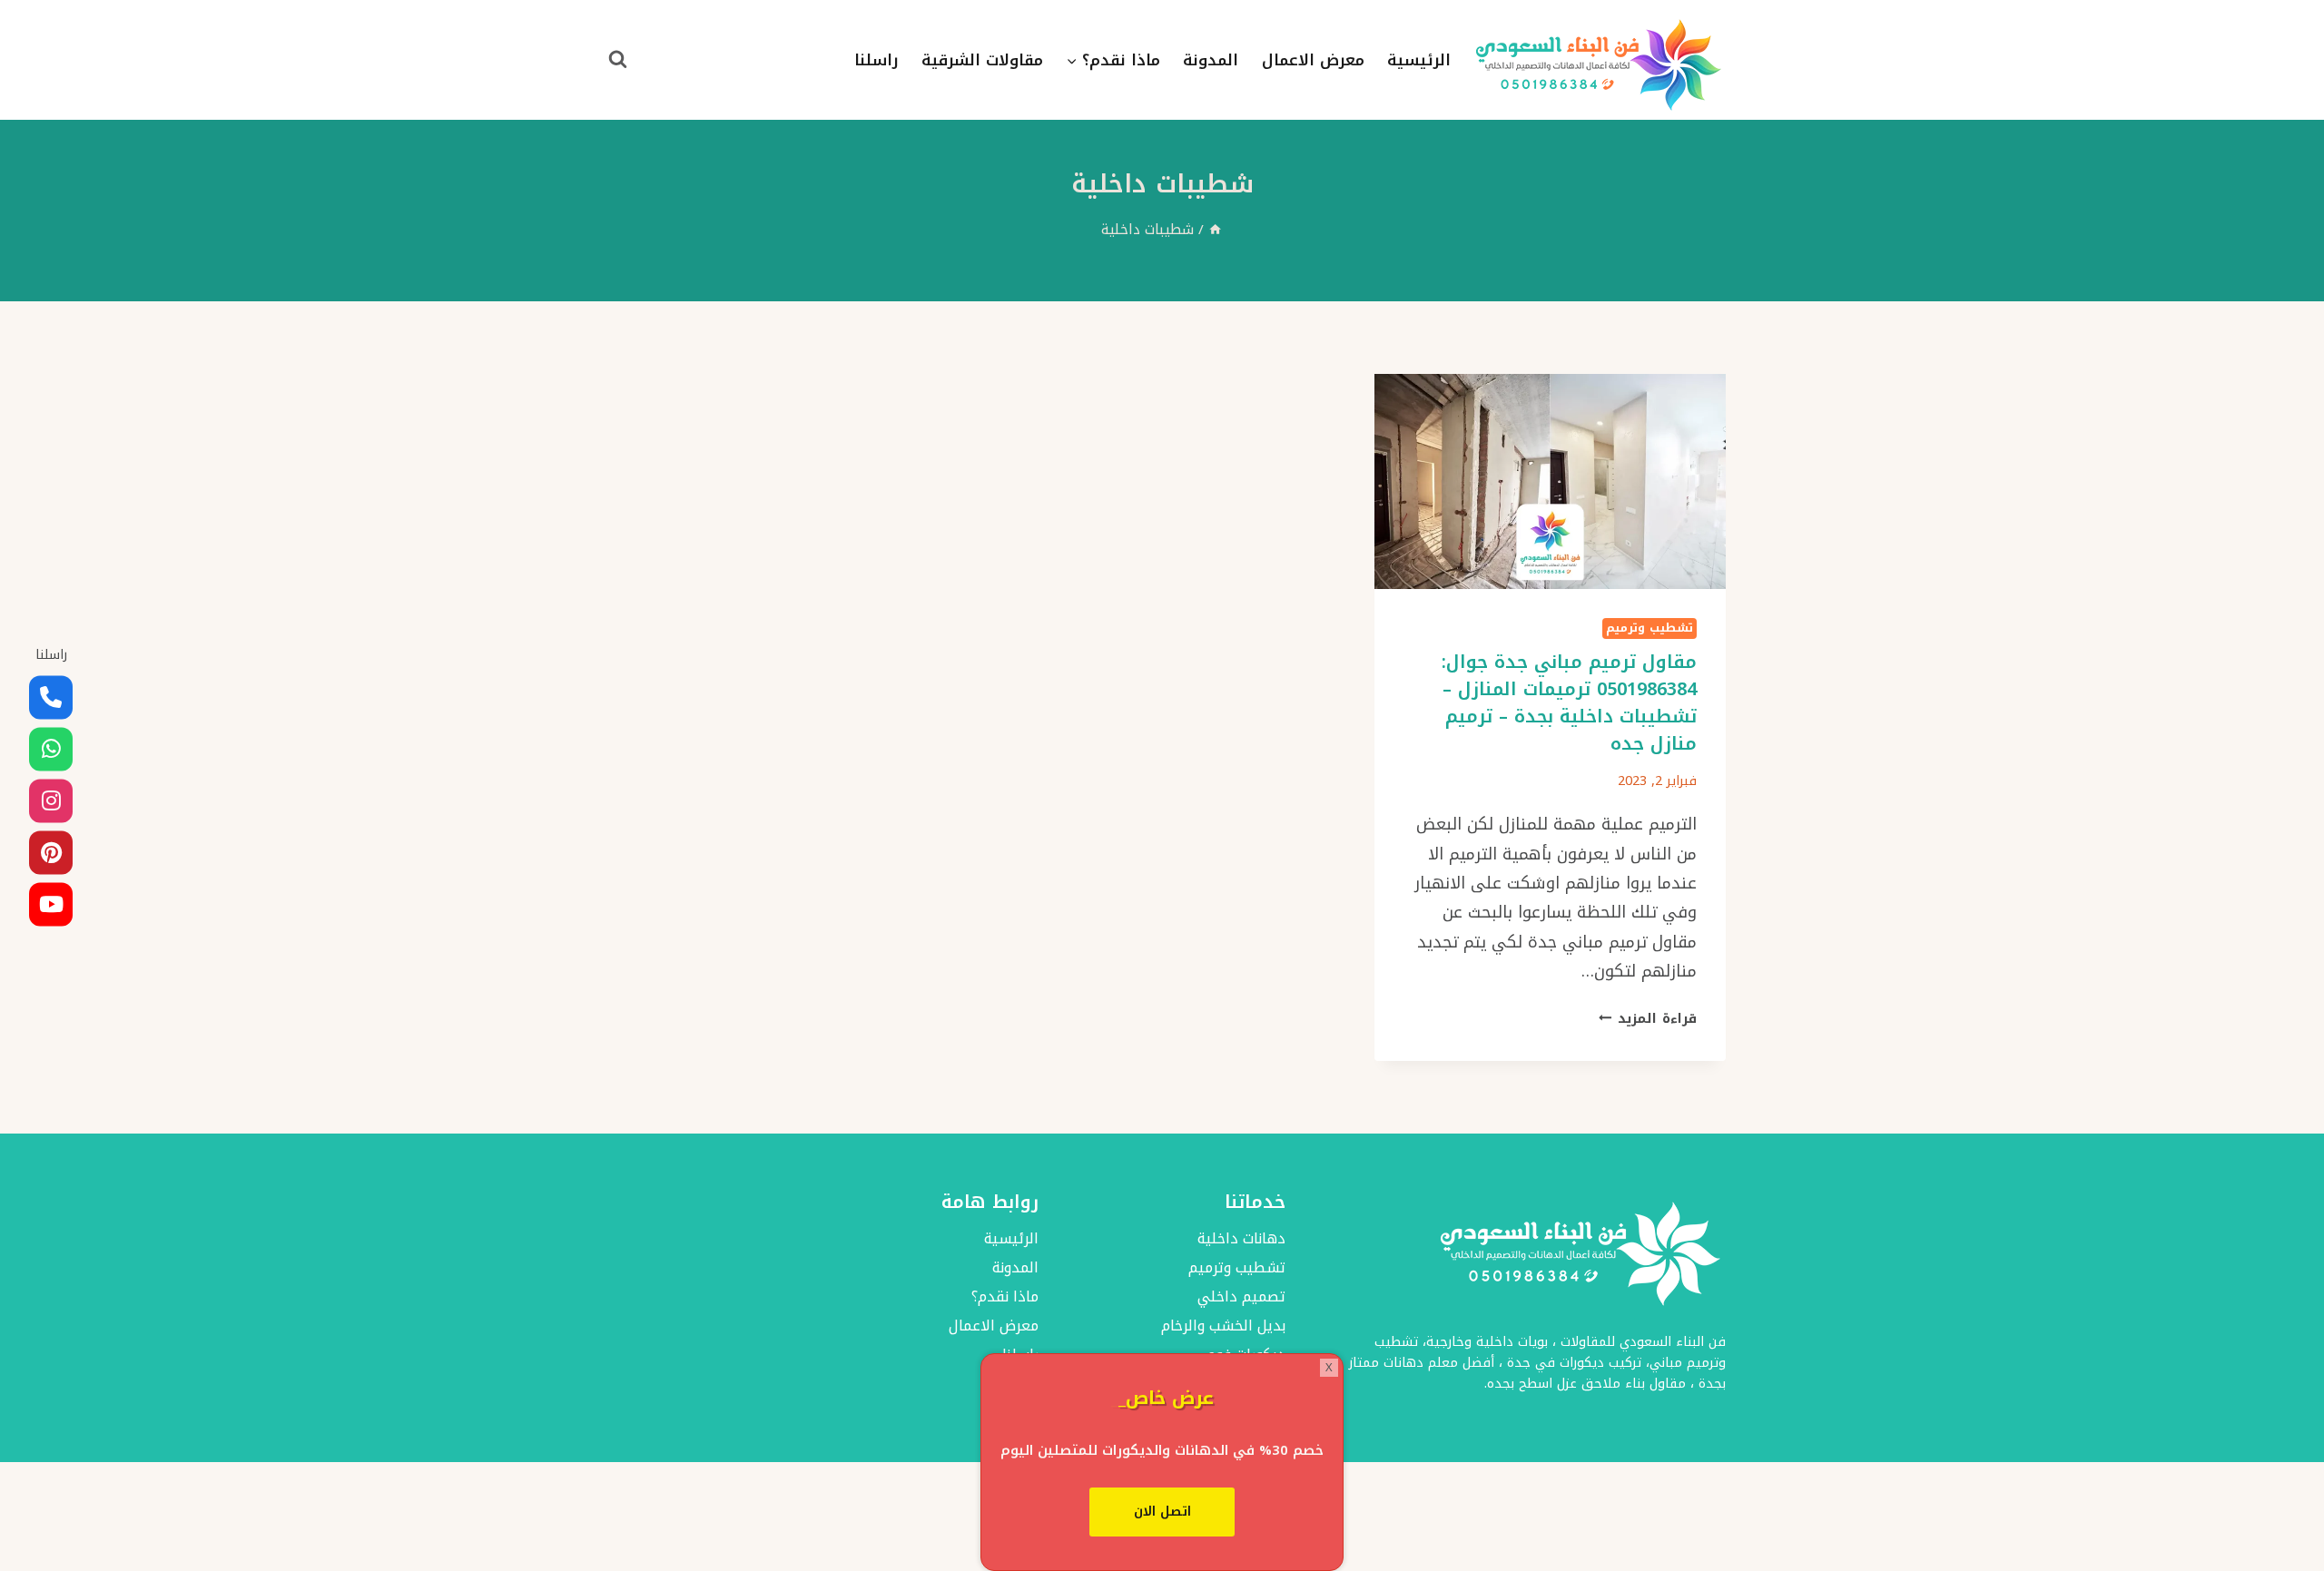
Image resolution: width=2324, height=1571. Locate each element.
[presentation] (1550, 481)
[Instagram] (51, 800)
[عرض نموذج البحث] (617, 60)
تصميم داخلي (1241, 1296)
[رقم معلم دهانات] (51, 697)
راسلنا (876, 60)
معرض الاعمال (1313, 60)
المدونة (1211, 60)
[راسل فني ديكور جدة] (51, 749)
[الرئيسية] (1215, 229)
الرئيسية (1419, 60)
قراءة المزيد (1648, 1019)
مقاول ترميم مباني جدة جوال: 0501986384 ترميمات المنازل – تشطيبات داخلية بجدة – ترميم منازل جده (1569, 702)
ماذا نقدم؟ (1004, 1296)
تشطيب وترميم (1649, 628)
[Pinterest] (51, 852)
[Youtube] (51, 904)
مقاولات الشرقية (982, 60)
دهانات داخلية (1241, 1238)
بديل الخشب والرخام (1223, 1326)
